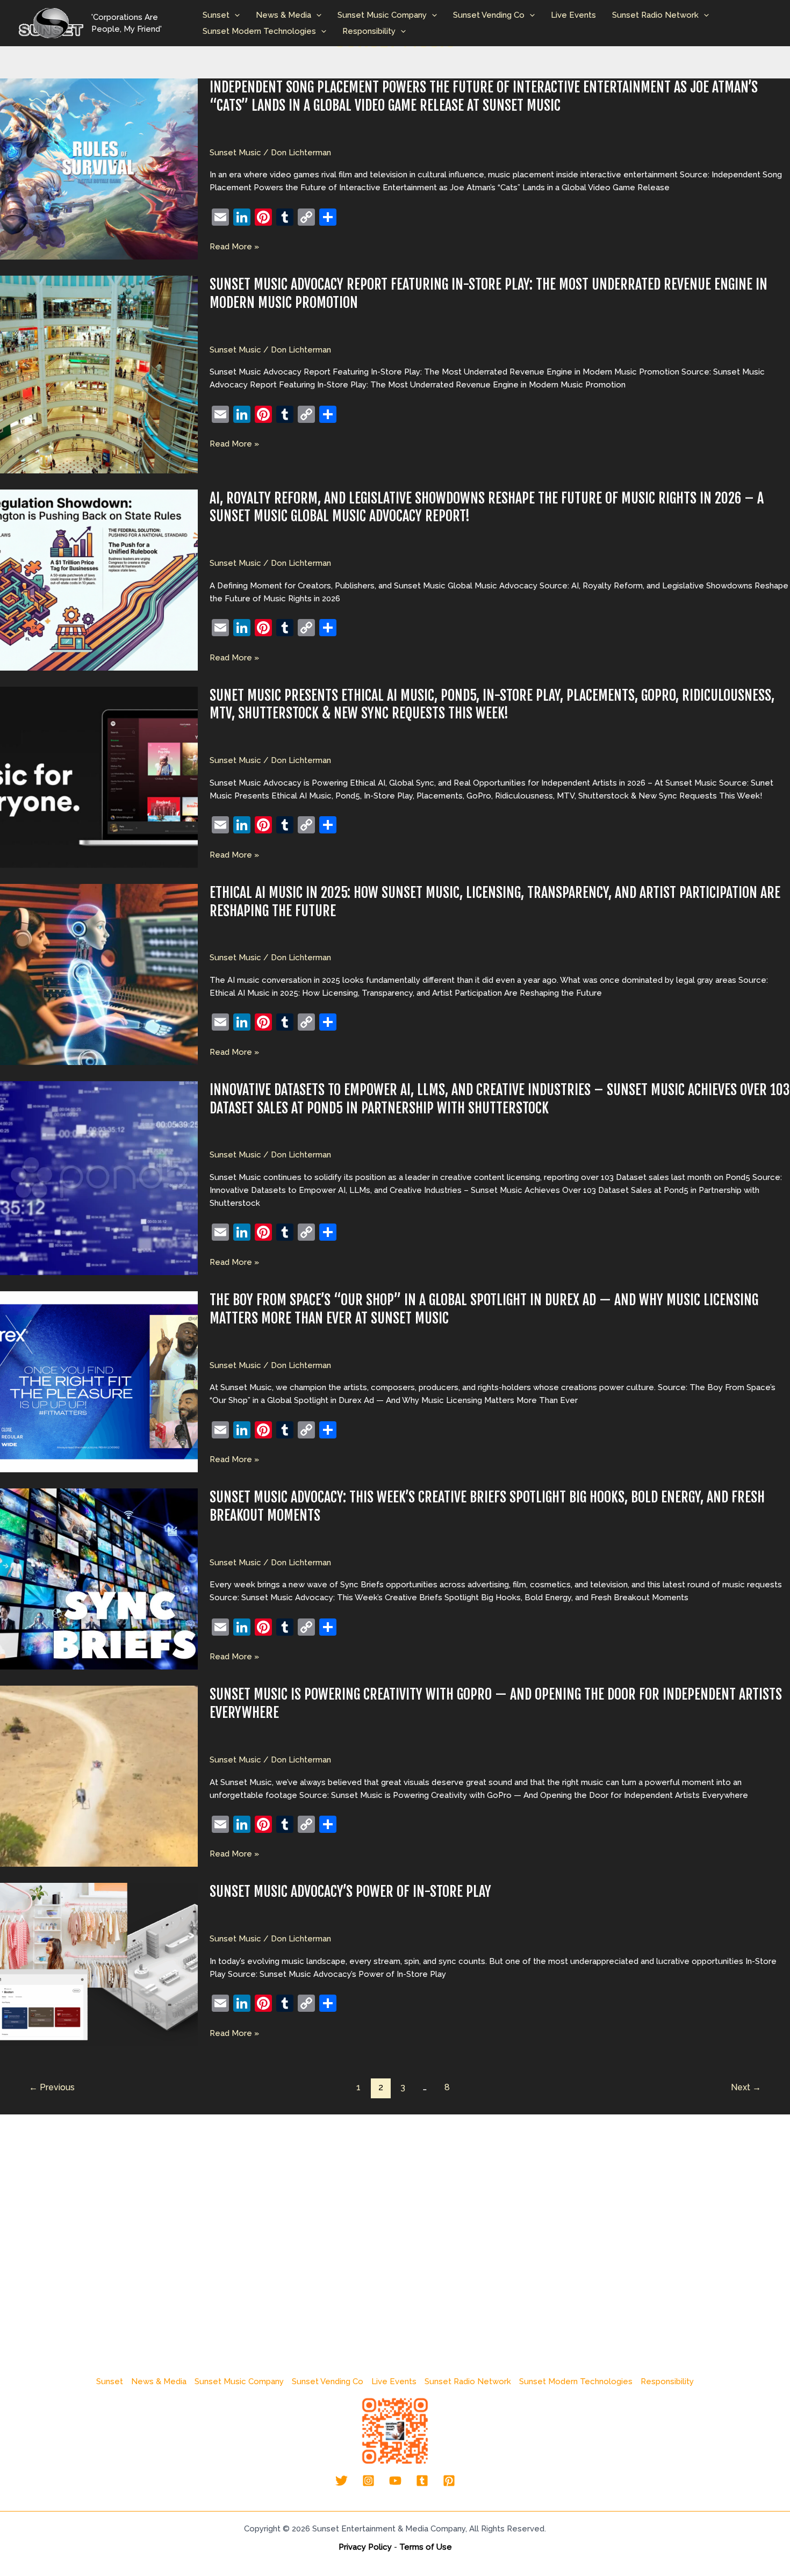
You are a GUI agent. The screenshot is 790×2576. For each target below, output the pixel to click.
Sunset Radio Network (655, 15)
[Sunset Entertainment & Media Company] (51, 23)
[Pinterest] (449, 2481)
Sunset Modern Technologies (259, 31)
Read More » (234, 247)
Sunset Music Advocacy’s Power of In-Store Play (350, 1891)
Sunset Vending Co (489, 15)
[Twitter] (342, 2481)
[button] (235, 15)
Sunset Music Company (382, 15)
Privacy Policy (365, 2547)
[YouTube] (395, 2481)
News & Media (283, 15)
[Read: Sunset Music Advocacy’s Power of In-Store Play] (99, 1964)
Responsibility (369, 31)
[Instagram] (368, 2481)
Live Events (573, 15)
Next (746, 2087)
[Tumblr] (422, 2481)
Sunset (216, 15)
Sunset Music (235, 153)
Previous (52, 2087)
